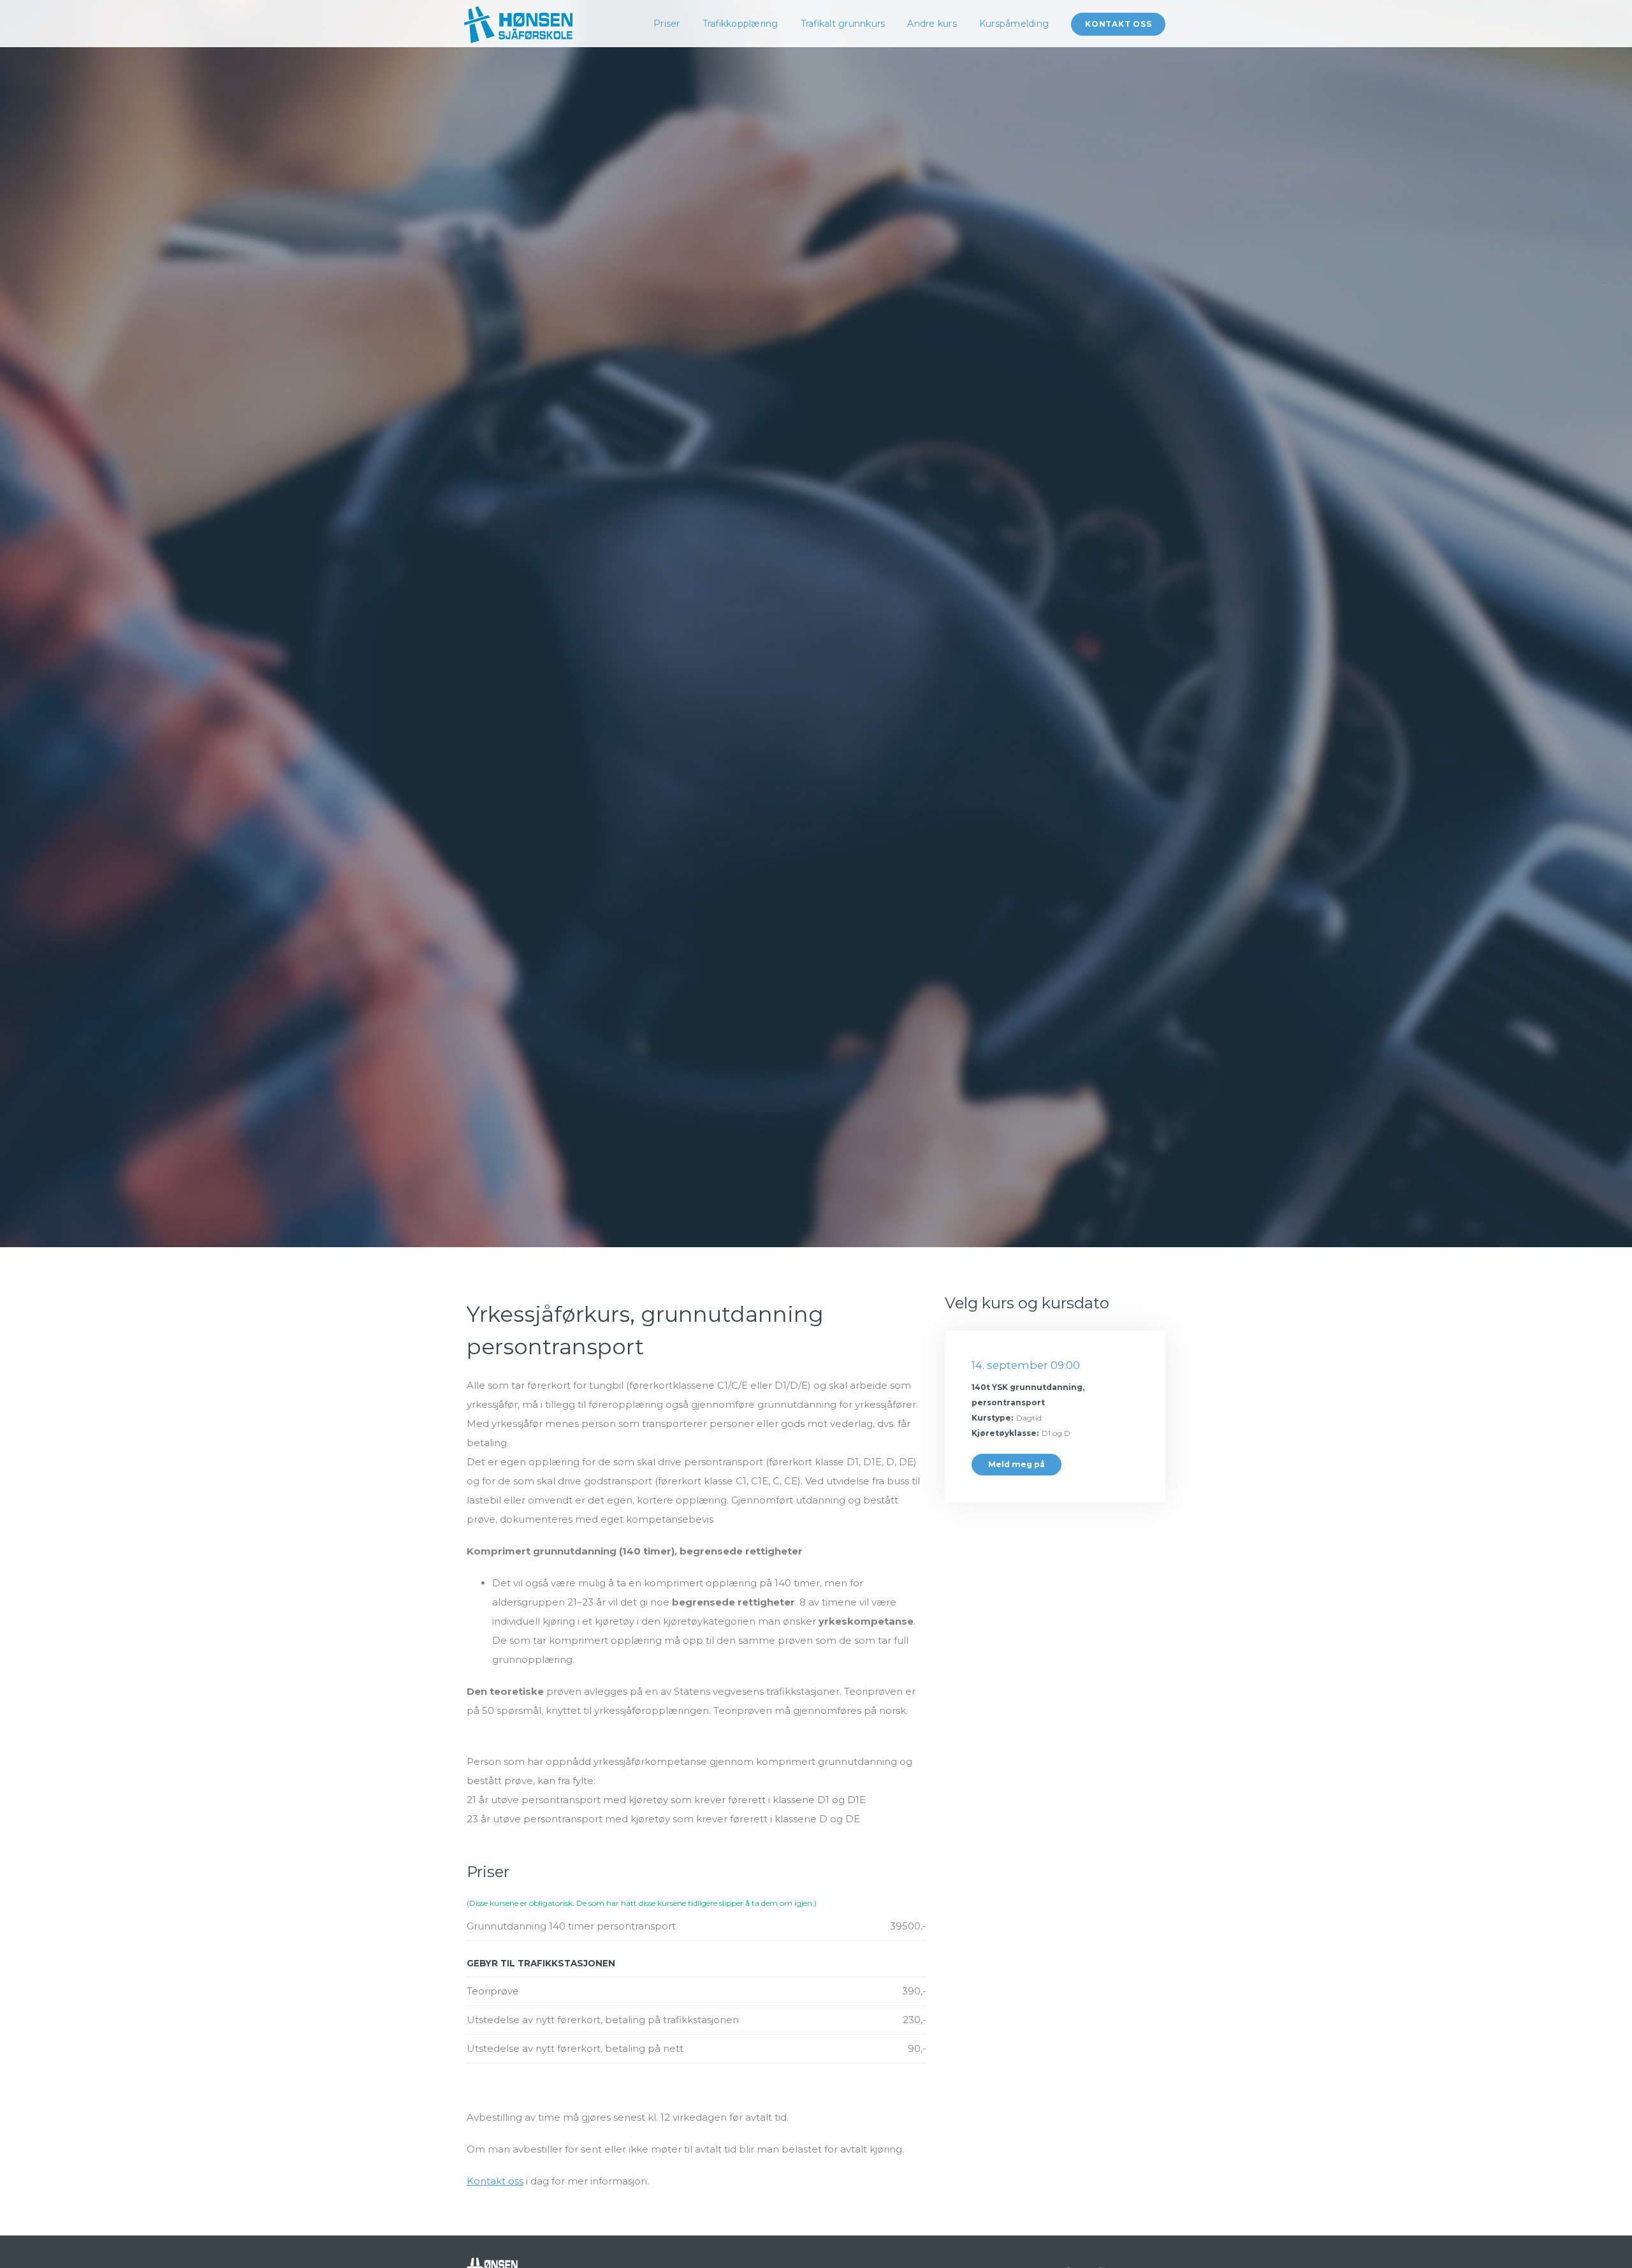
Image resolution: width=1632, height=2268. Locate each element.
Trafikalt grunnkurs (843, 24)
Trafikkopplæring (740, 24)
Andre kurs (932, 24)
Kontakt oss (1118, 24)
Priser (667, 24)
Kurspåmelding (1014, 24)
